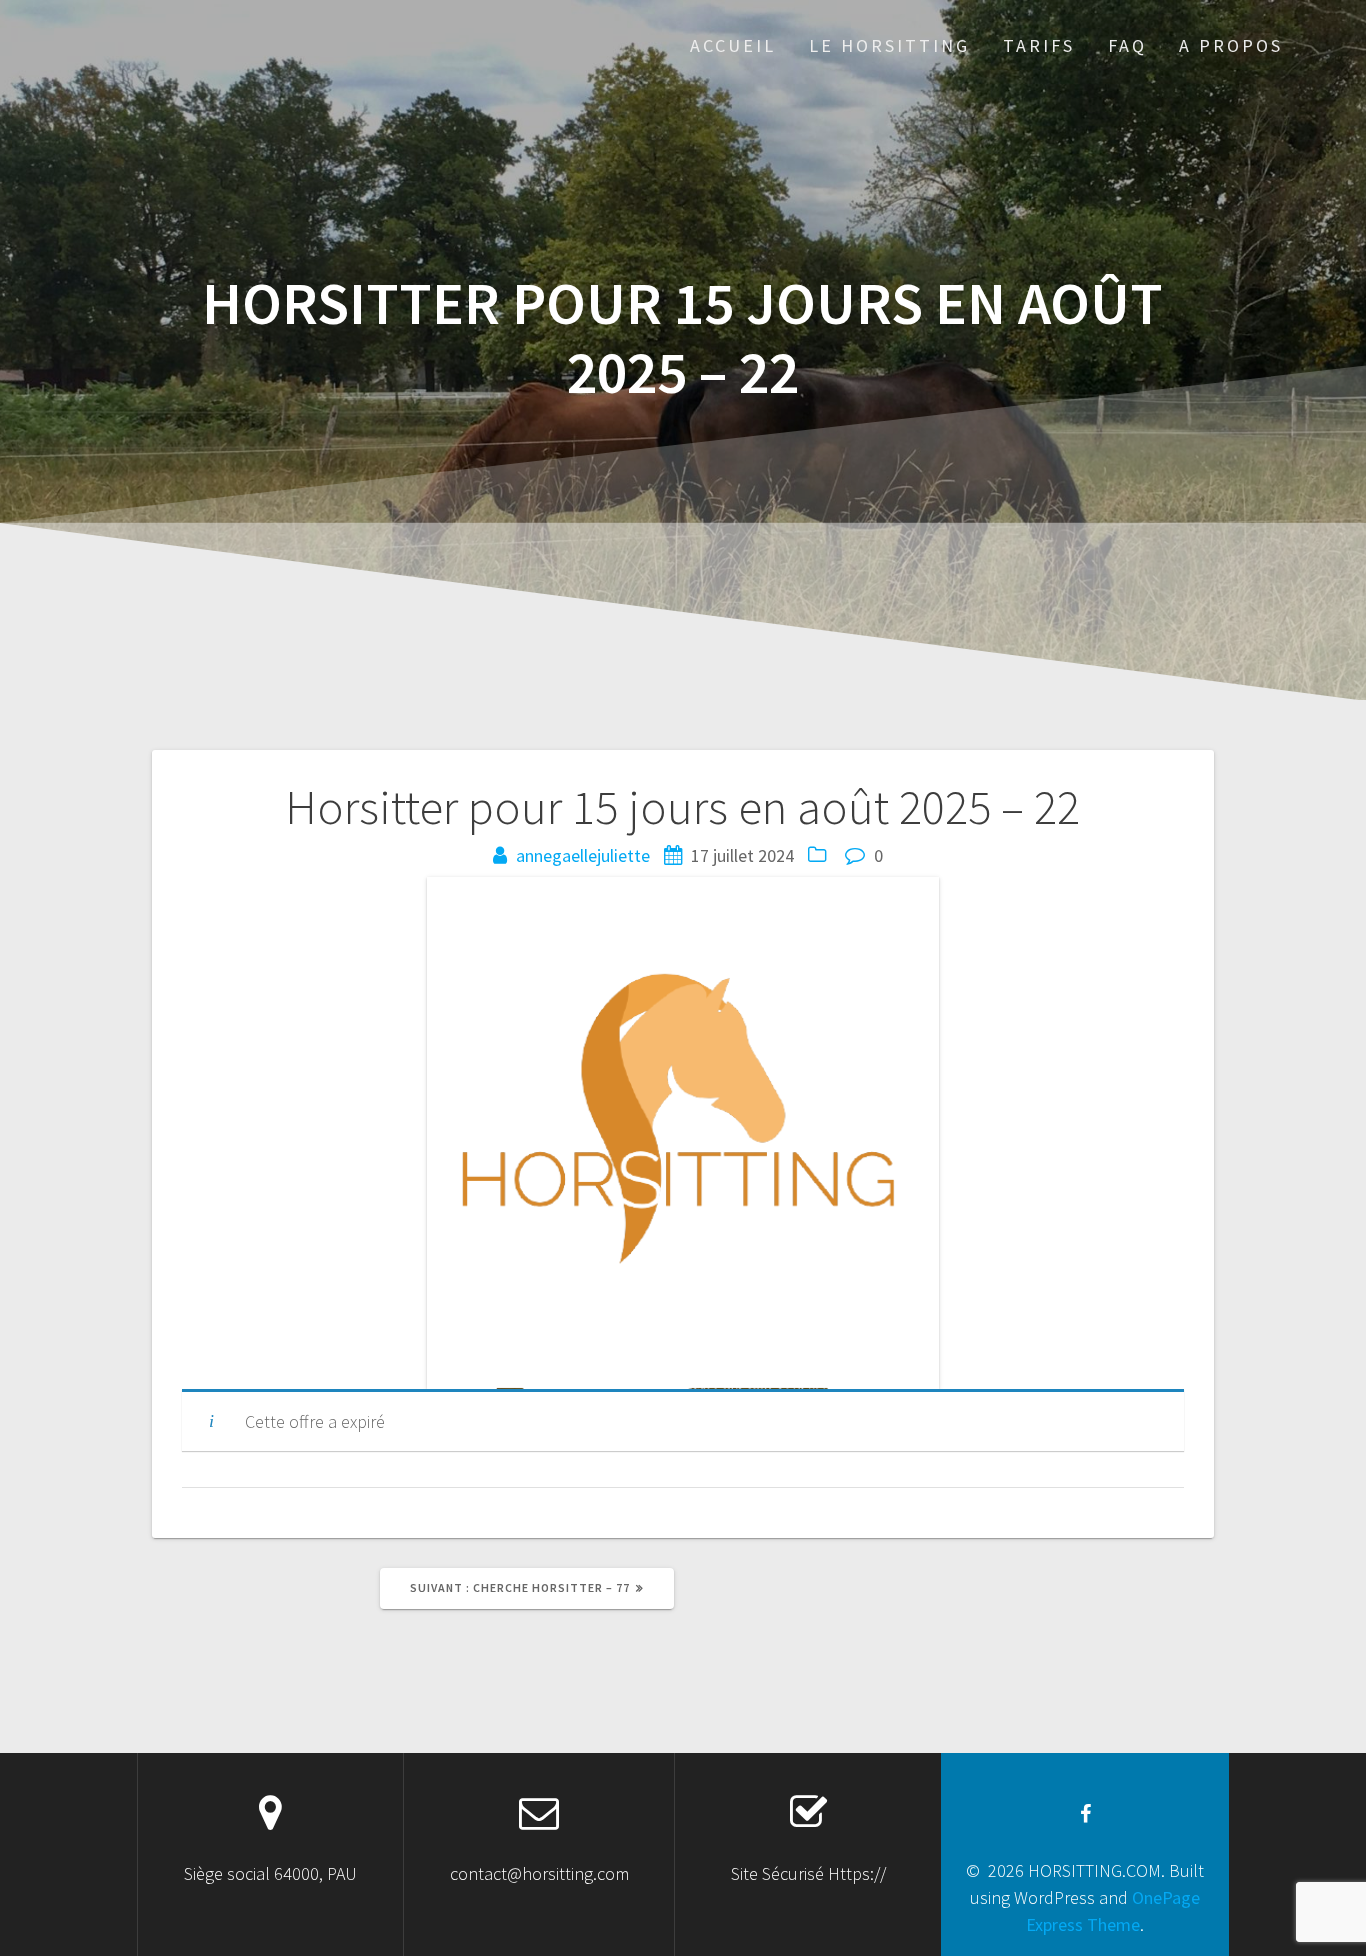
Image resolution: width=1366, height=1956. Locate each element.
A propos (1231, 45)
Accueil (733, 45)
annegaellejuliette (583, 855)
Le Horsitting (889, 45)
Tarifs (1039, 45)
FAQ (1127, 45)
